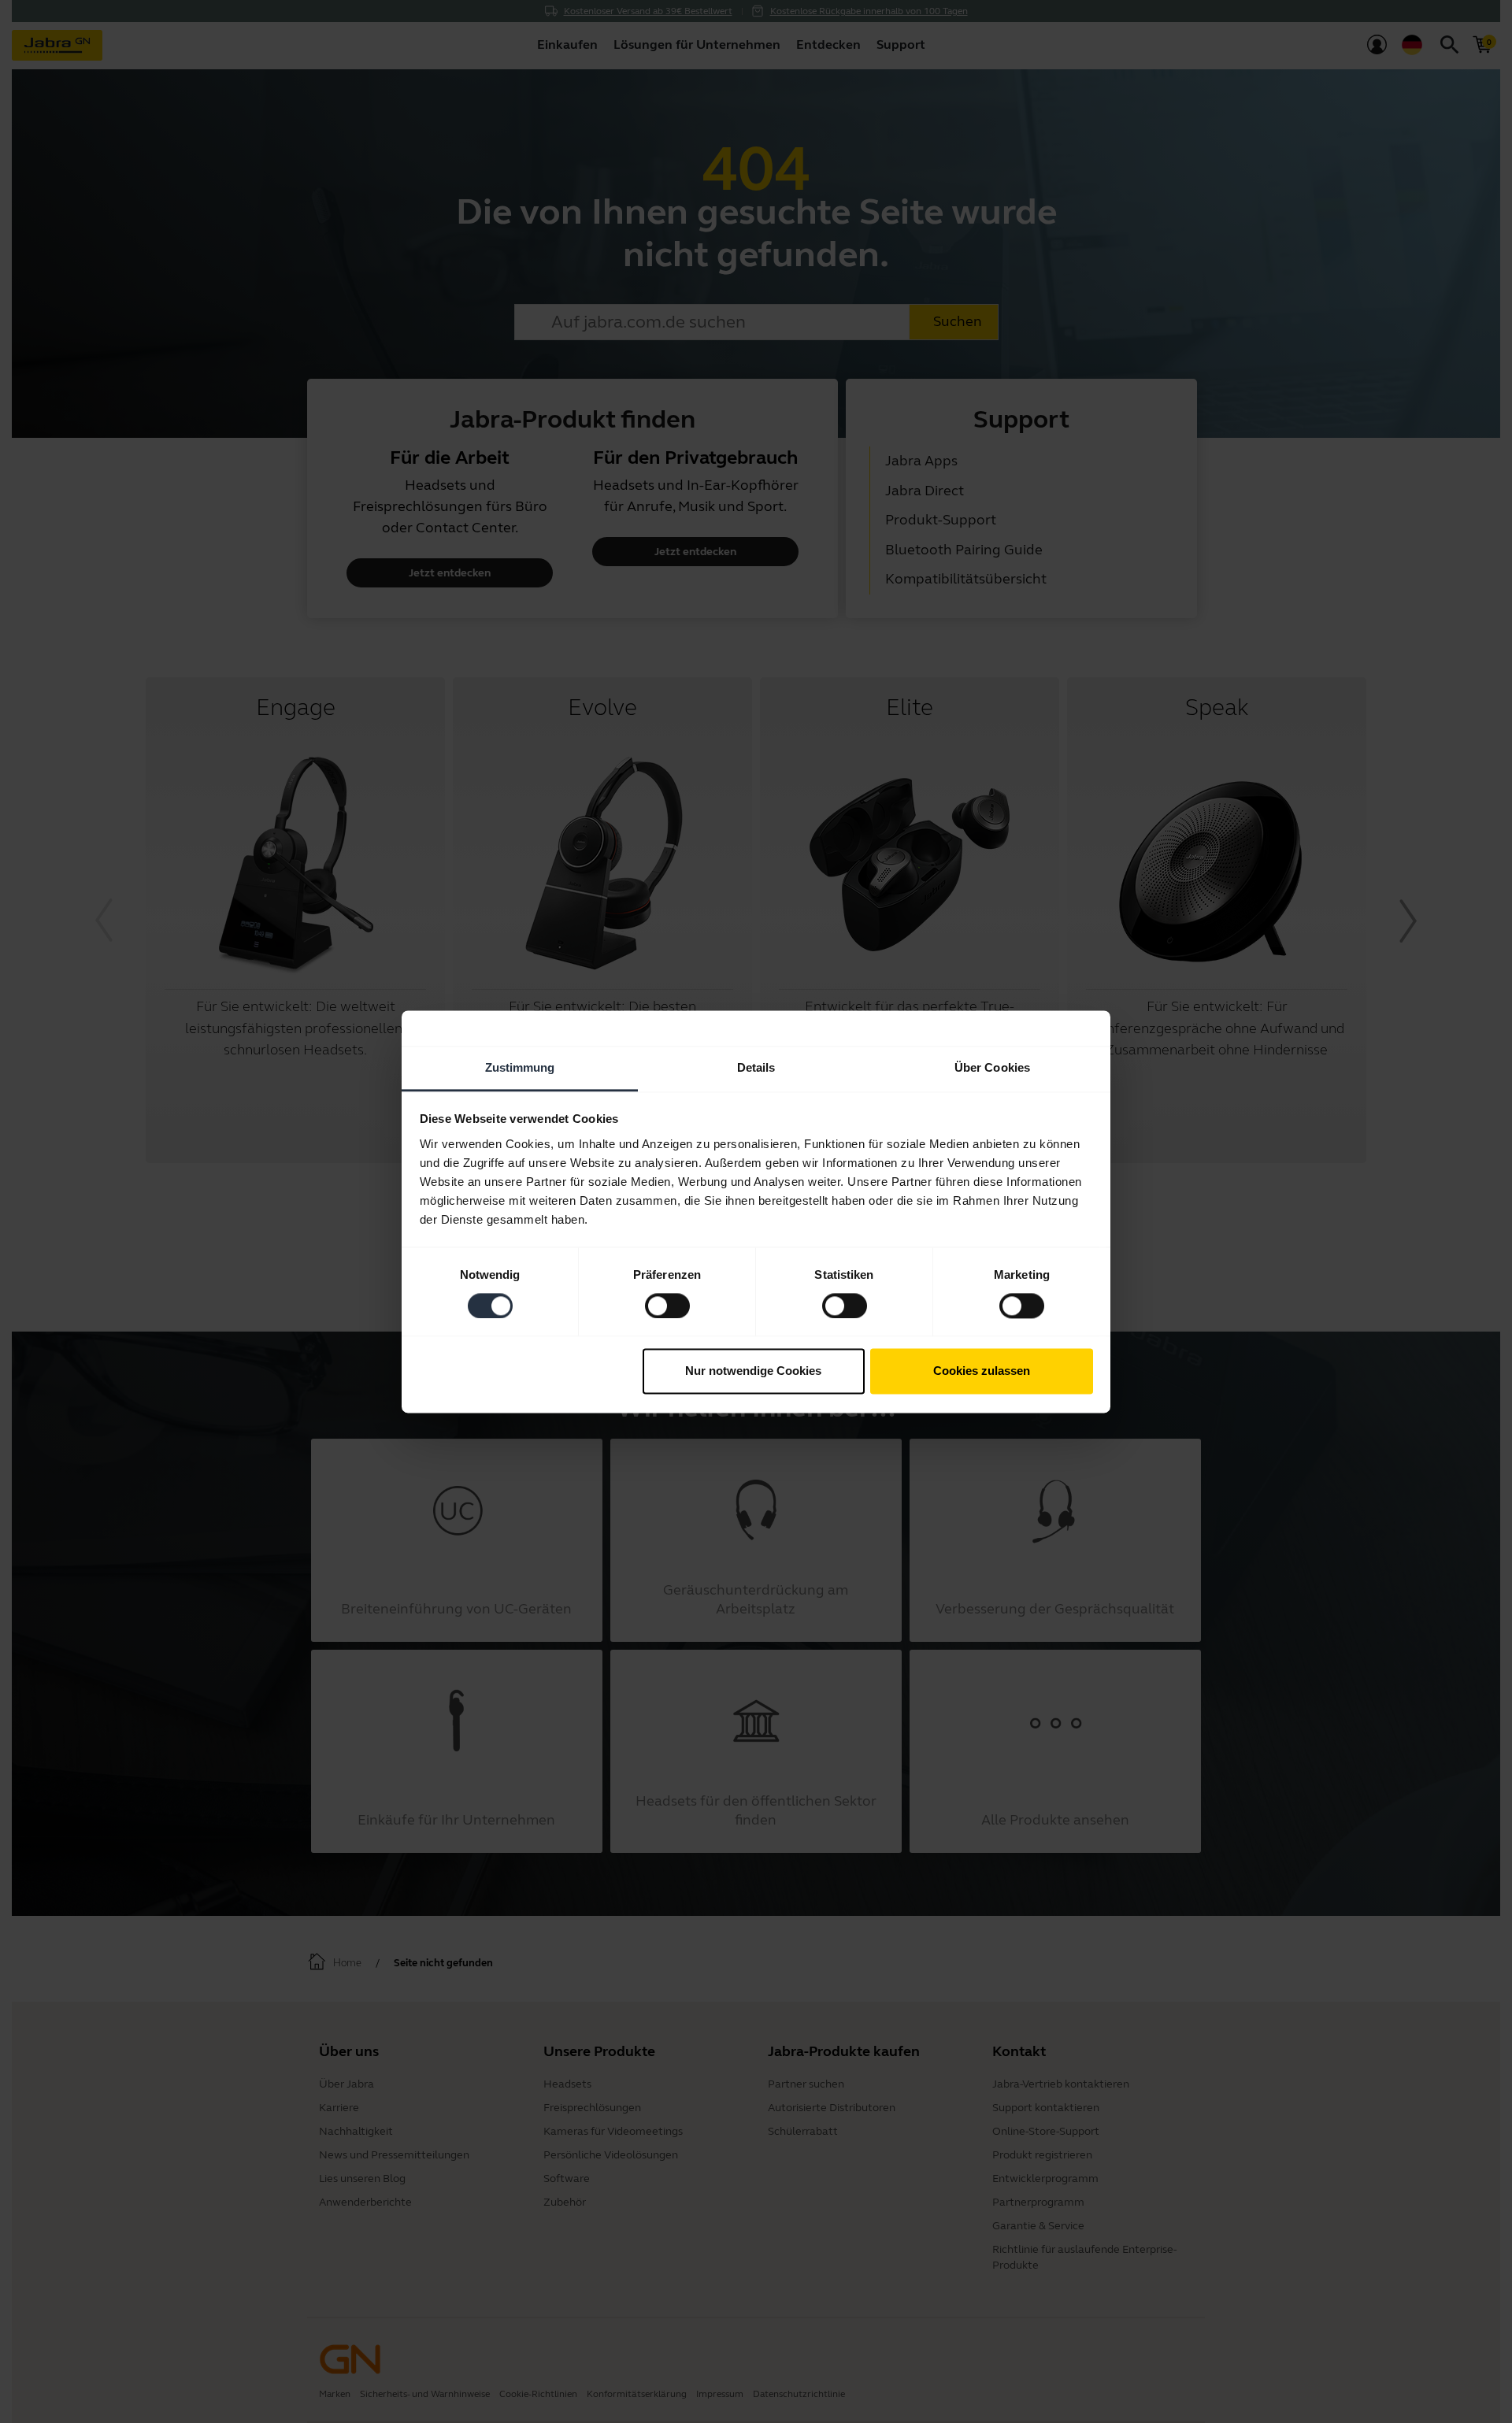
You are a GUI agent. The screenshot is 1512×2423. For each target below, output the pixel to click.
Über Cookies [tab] (992, 1067)
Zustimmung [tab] (520, 1067)
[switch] (667, 1306)
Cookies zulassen (982, 1371)
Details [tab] (756, 1067)
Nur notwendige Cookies (753, 1371)
